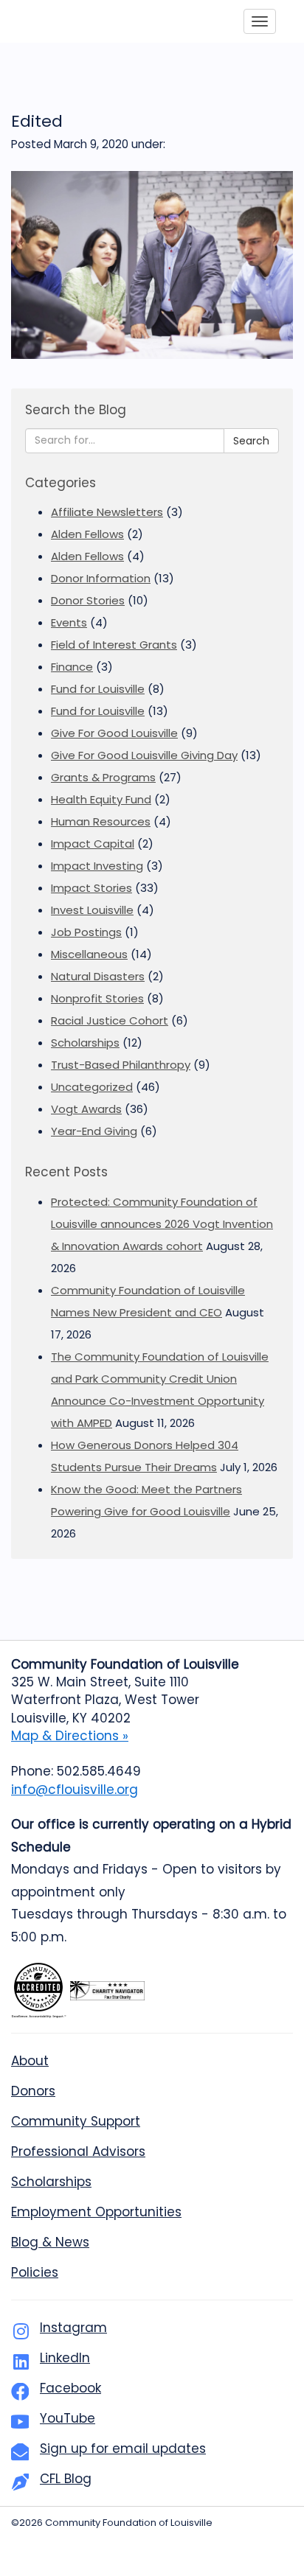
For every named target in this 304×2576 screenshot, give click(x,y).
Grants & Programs (103, 777)
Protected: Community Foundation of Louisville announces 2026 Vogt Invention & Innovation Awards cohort (162, 1224)
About (30, 2061)
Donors (33, 2091)
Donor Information (101, 578)
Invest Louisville (92, 910)
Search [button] (251, 441)
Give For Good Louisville (114, 733)
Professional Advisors (78, 2151)
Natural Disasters (98, 976)
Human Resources (101, 821)
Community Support (76, 2121)
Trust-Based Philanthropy (121, 1065)
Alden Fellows (87, 534)
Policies (35, 2272)
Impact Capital (93, 844)
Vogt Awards (86, 1109)
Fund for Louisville (98, 689)
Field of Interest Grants (114, 645)
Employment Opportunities (96, 2212)
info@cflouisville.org (75, 1790)
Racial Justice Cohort (110, 1020)
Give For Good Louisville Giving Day (144, 755)
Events (69, 622)
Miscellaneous (89, 954)
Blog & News (50, 2242)
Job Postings (86, 932)
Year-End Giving (94, 1131)
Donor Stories (88, 600)
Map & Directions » (70, 1736)
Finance (72, 667)
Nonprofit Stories (97, 998)
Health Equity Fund (101, 799)
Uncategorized (92, 1087)
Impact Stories (91, 888)
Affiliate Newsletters (107, 512)
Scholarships (85, 1043)
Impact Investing (97, 866)
